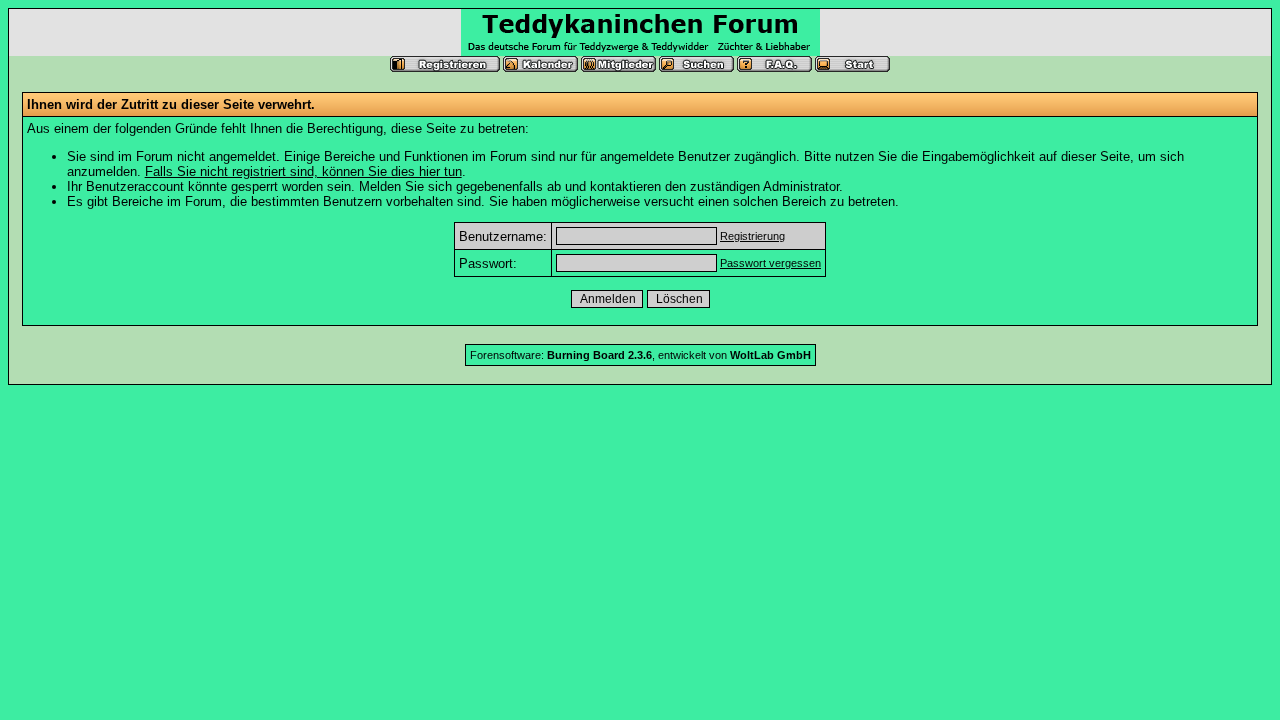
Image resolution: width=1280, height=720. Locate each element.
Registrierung (752, 236)
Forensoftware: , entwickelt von (640, 355)
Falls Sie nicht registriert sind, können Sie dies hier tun (303, 171)
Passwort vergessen (770, 263)
